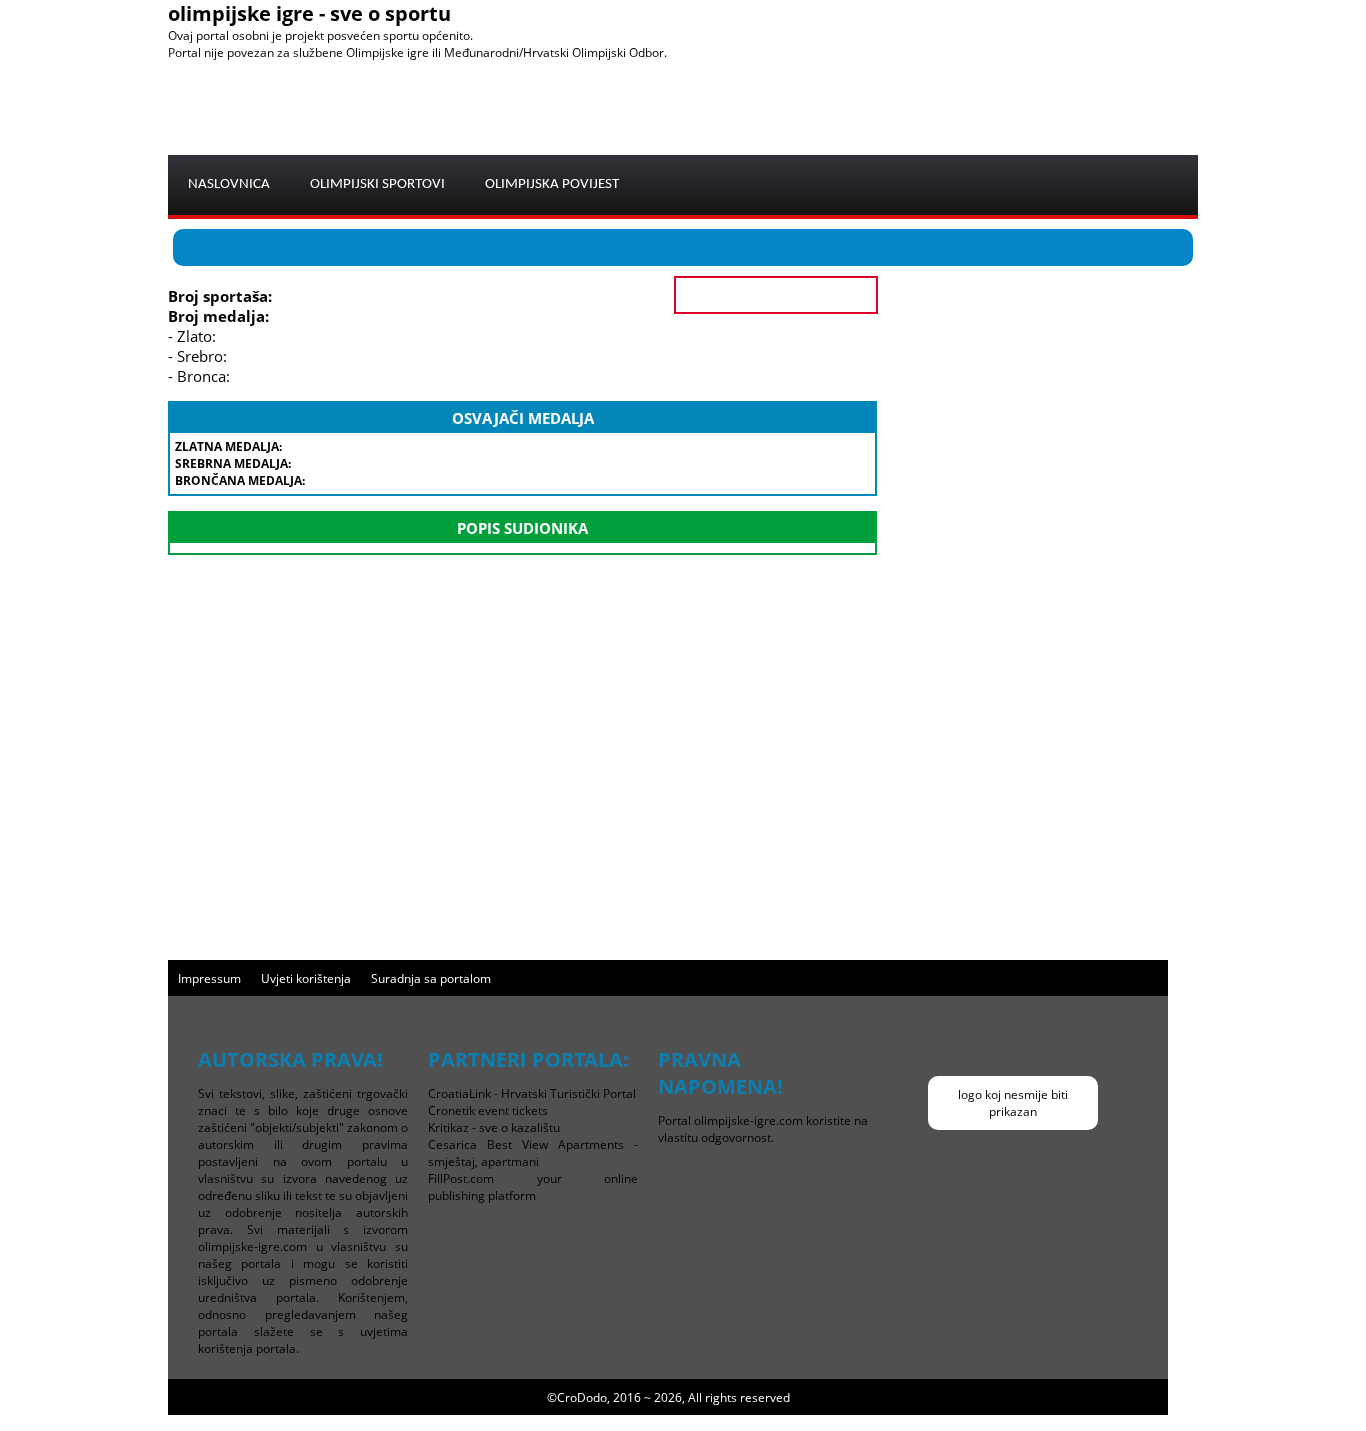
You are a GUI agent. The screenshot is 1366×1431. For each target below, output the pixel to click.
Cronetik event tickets (488, 1110)
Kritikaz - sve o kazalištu (494, 1127)
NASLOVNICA (229, 184)
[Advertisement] (834, 106)
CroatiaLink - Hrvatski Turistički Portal (532, 1093)
